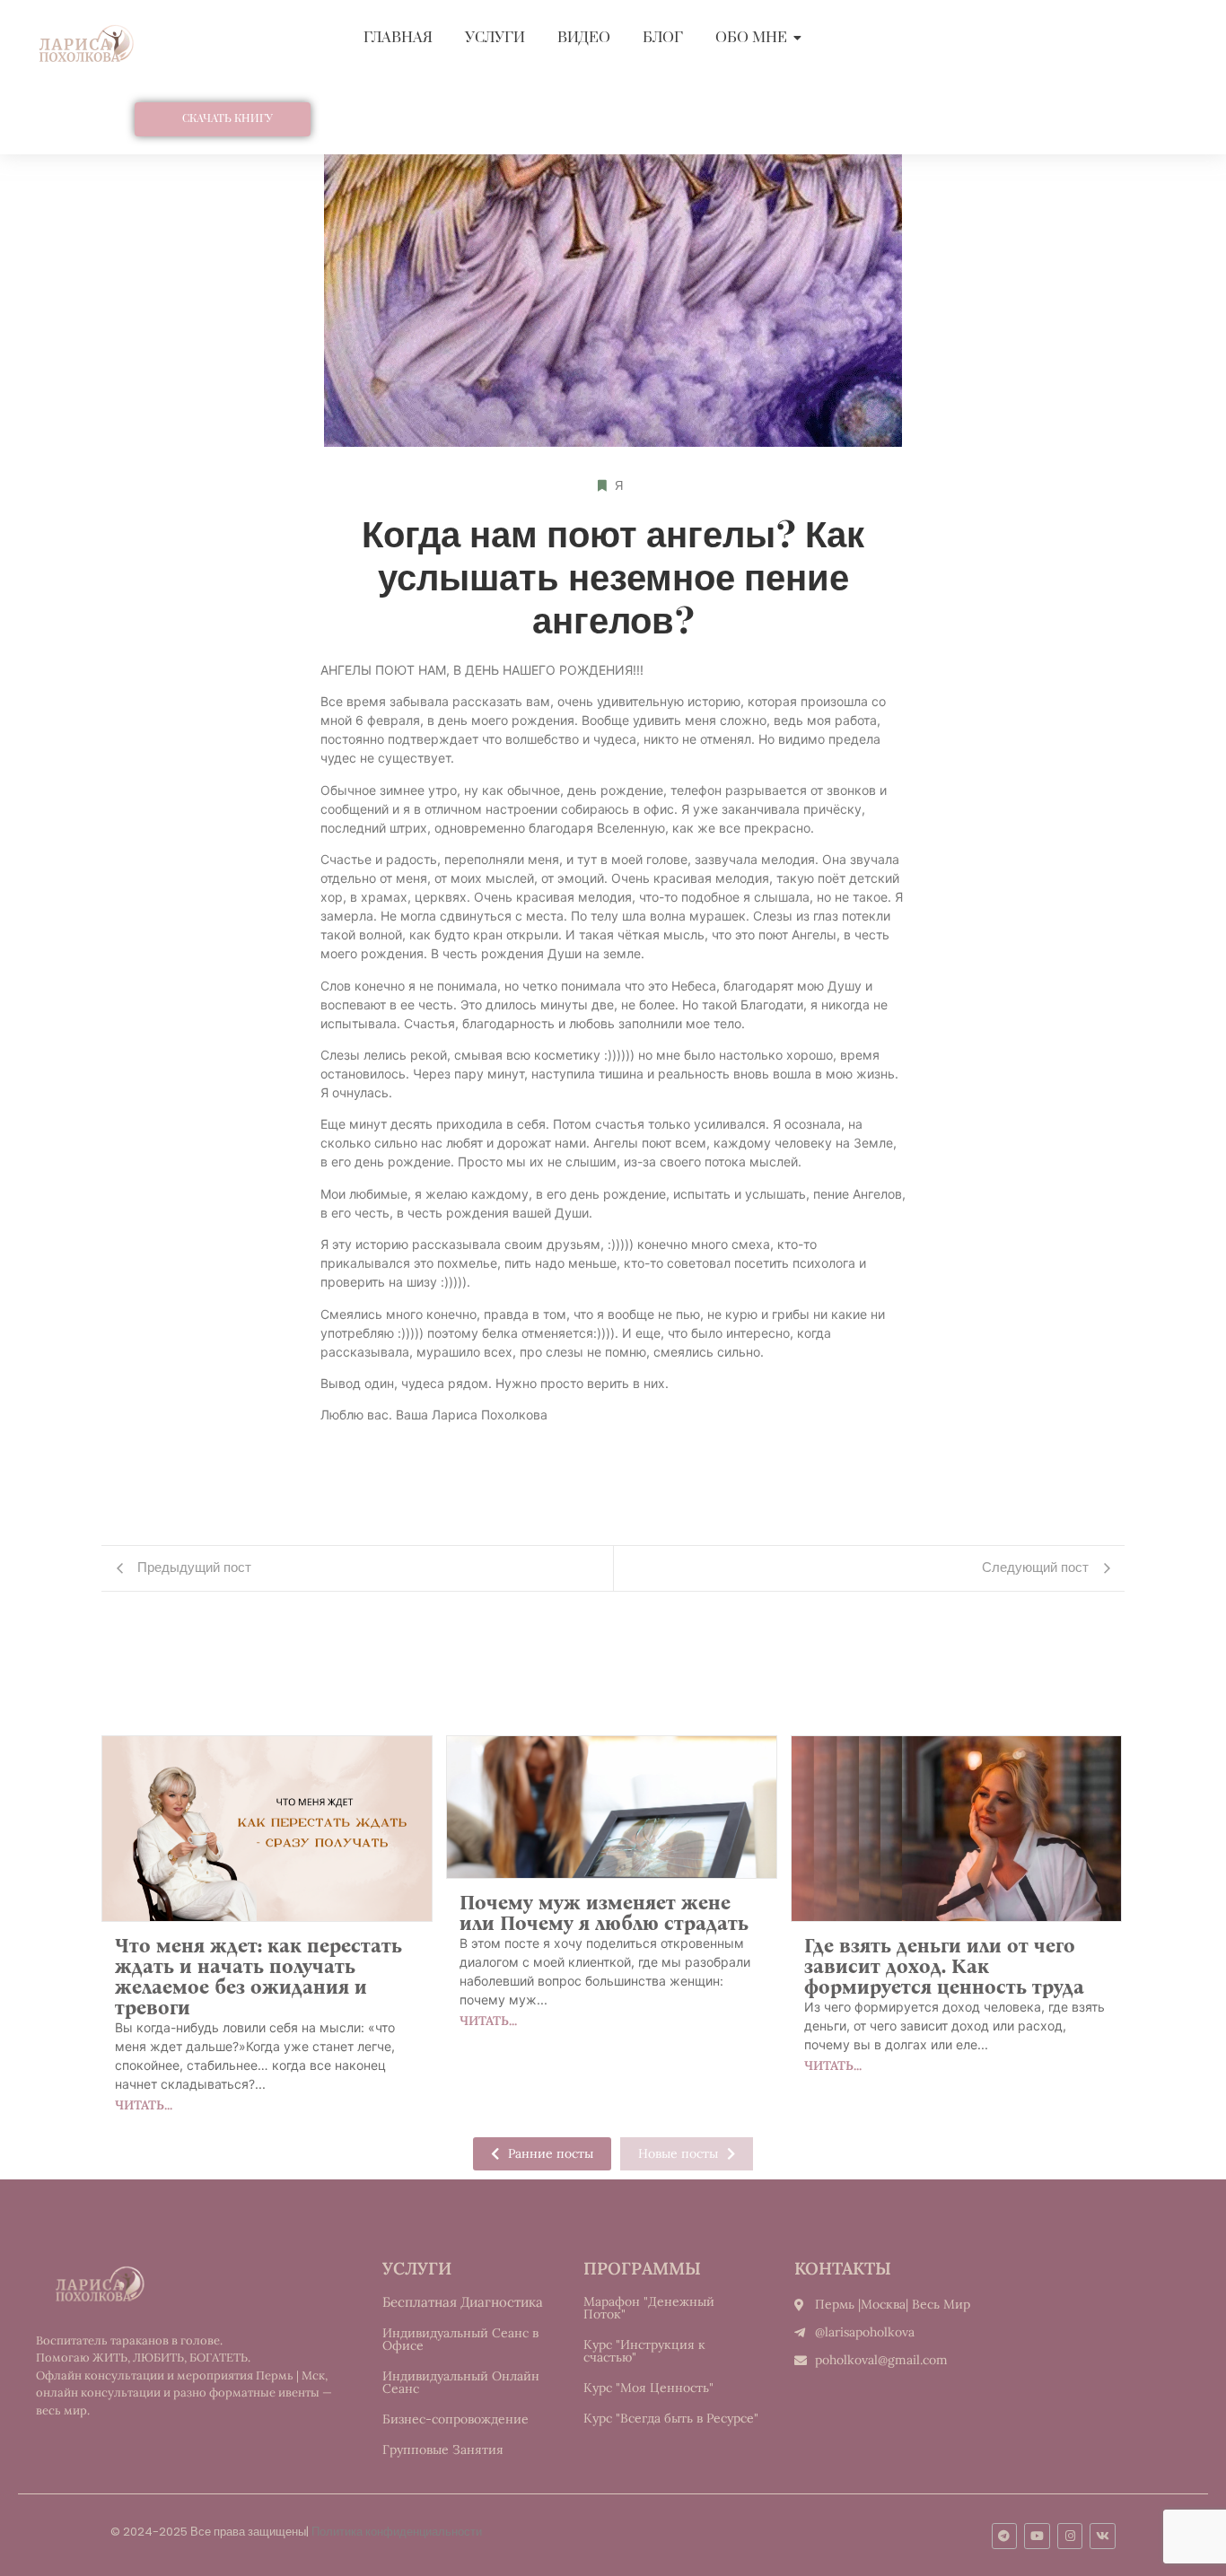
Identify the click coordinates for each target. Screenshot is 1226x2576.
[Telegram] (1005, 2536)
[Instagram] (1070, 2536)
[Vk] (1103, 2536)
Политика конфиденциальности (397, 2532)
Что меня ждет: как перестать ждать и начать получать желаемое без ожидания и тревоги (258, 1977)
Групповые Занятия (443, 2449)
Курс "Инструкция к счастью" (644, 2351)
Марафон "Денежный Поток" (649, 2308)
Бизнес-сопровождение (455, 2419)
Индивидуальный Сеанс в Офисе (460, 2339)
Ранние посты (551, 2153)
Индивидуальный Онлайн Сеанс (461, 2382)
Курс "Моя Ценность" (648, 2388)
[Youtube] (1037, 2536)
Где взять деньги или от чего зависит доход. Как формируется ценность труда (944, 1966)
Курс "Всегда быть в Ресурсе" (671, 2418)
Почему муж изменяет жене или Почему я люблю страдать (604, 1913)
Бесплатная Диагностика (463, 2302)
